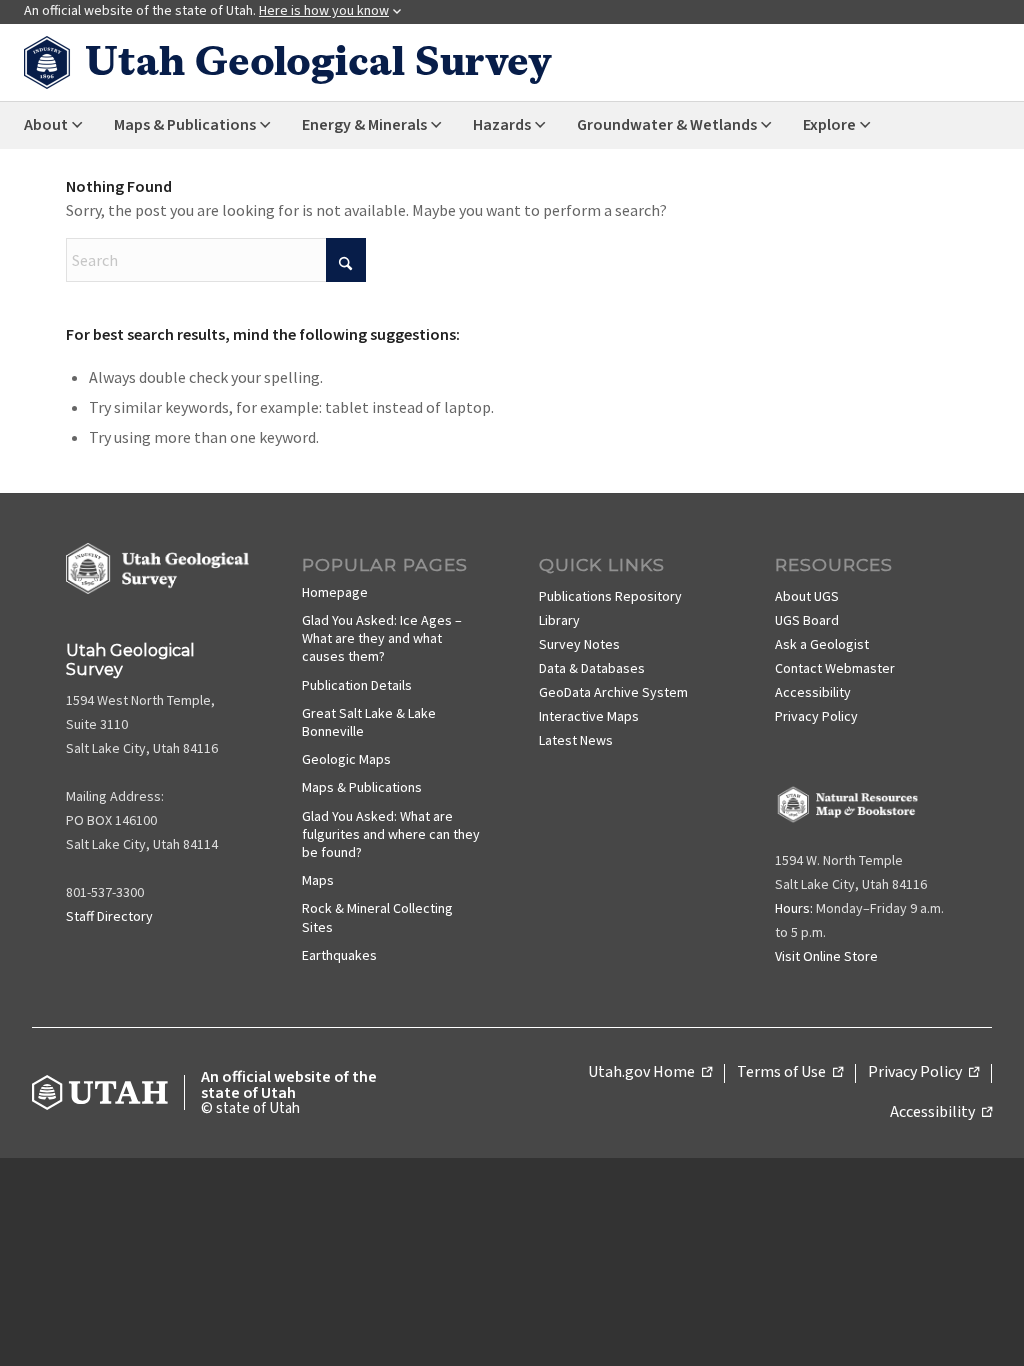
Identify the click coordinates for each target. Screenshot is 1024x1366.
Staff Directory (109, 916)
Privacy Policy (816, 716)
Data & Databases (592, 668)
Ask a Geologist (822, 644)
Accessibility (813, 692)
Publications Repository (610, 596)
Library (559, 620)
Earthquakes (339, 955)
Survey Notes (579, 644)
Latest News (576, 740)
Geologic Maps (346, 759)
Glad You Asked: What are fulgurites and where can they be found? (391, 834)
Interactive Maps (589, 716)
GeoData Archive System (613, 692)
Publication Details (357, 685)
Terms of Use (790, 1073)
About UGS (807, 596)
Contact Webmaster (835, 668)
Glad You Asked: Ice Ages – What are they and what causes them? (382, 638)
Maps (318, 880)
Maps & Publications (362, 787)
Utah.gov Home (650, 1073)
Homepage (335, 592)
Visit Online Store (826, 956)
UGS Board (807, 620)
